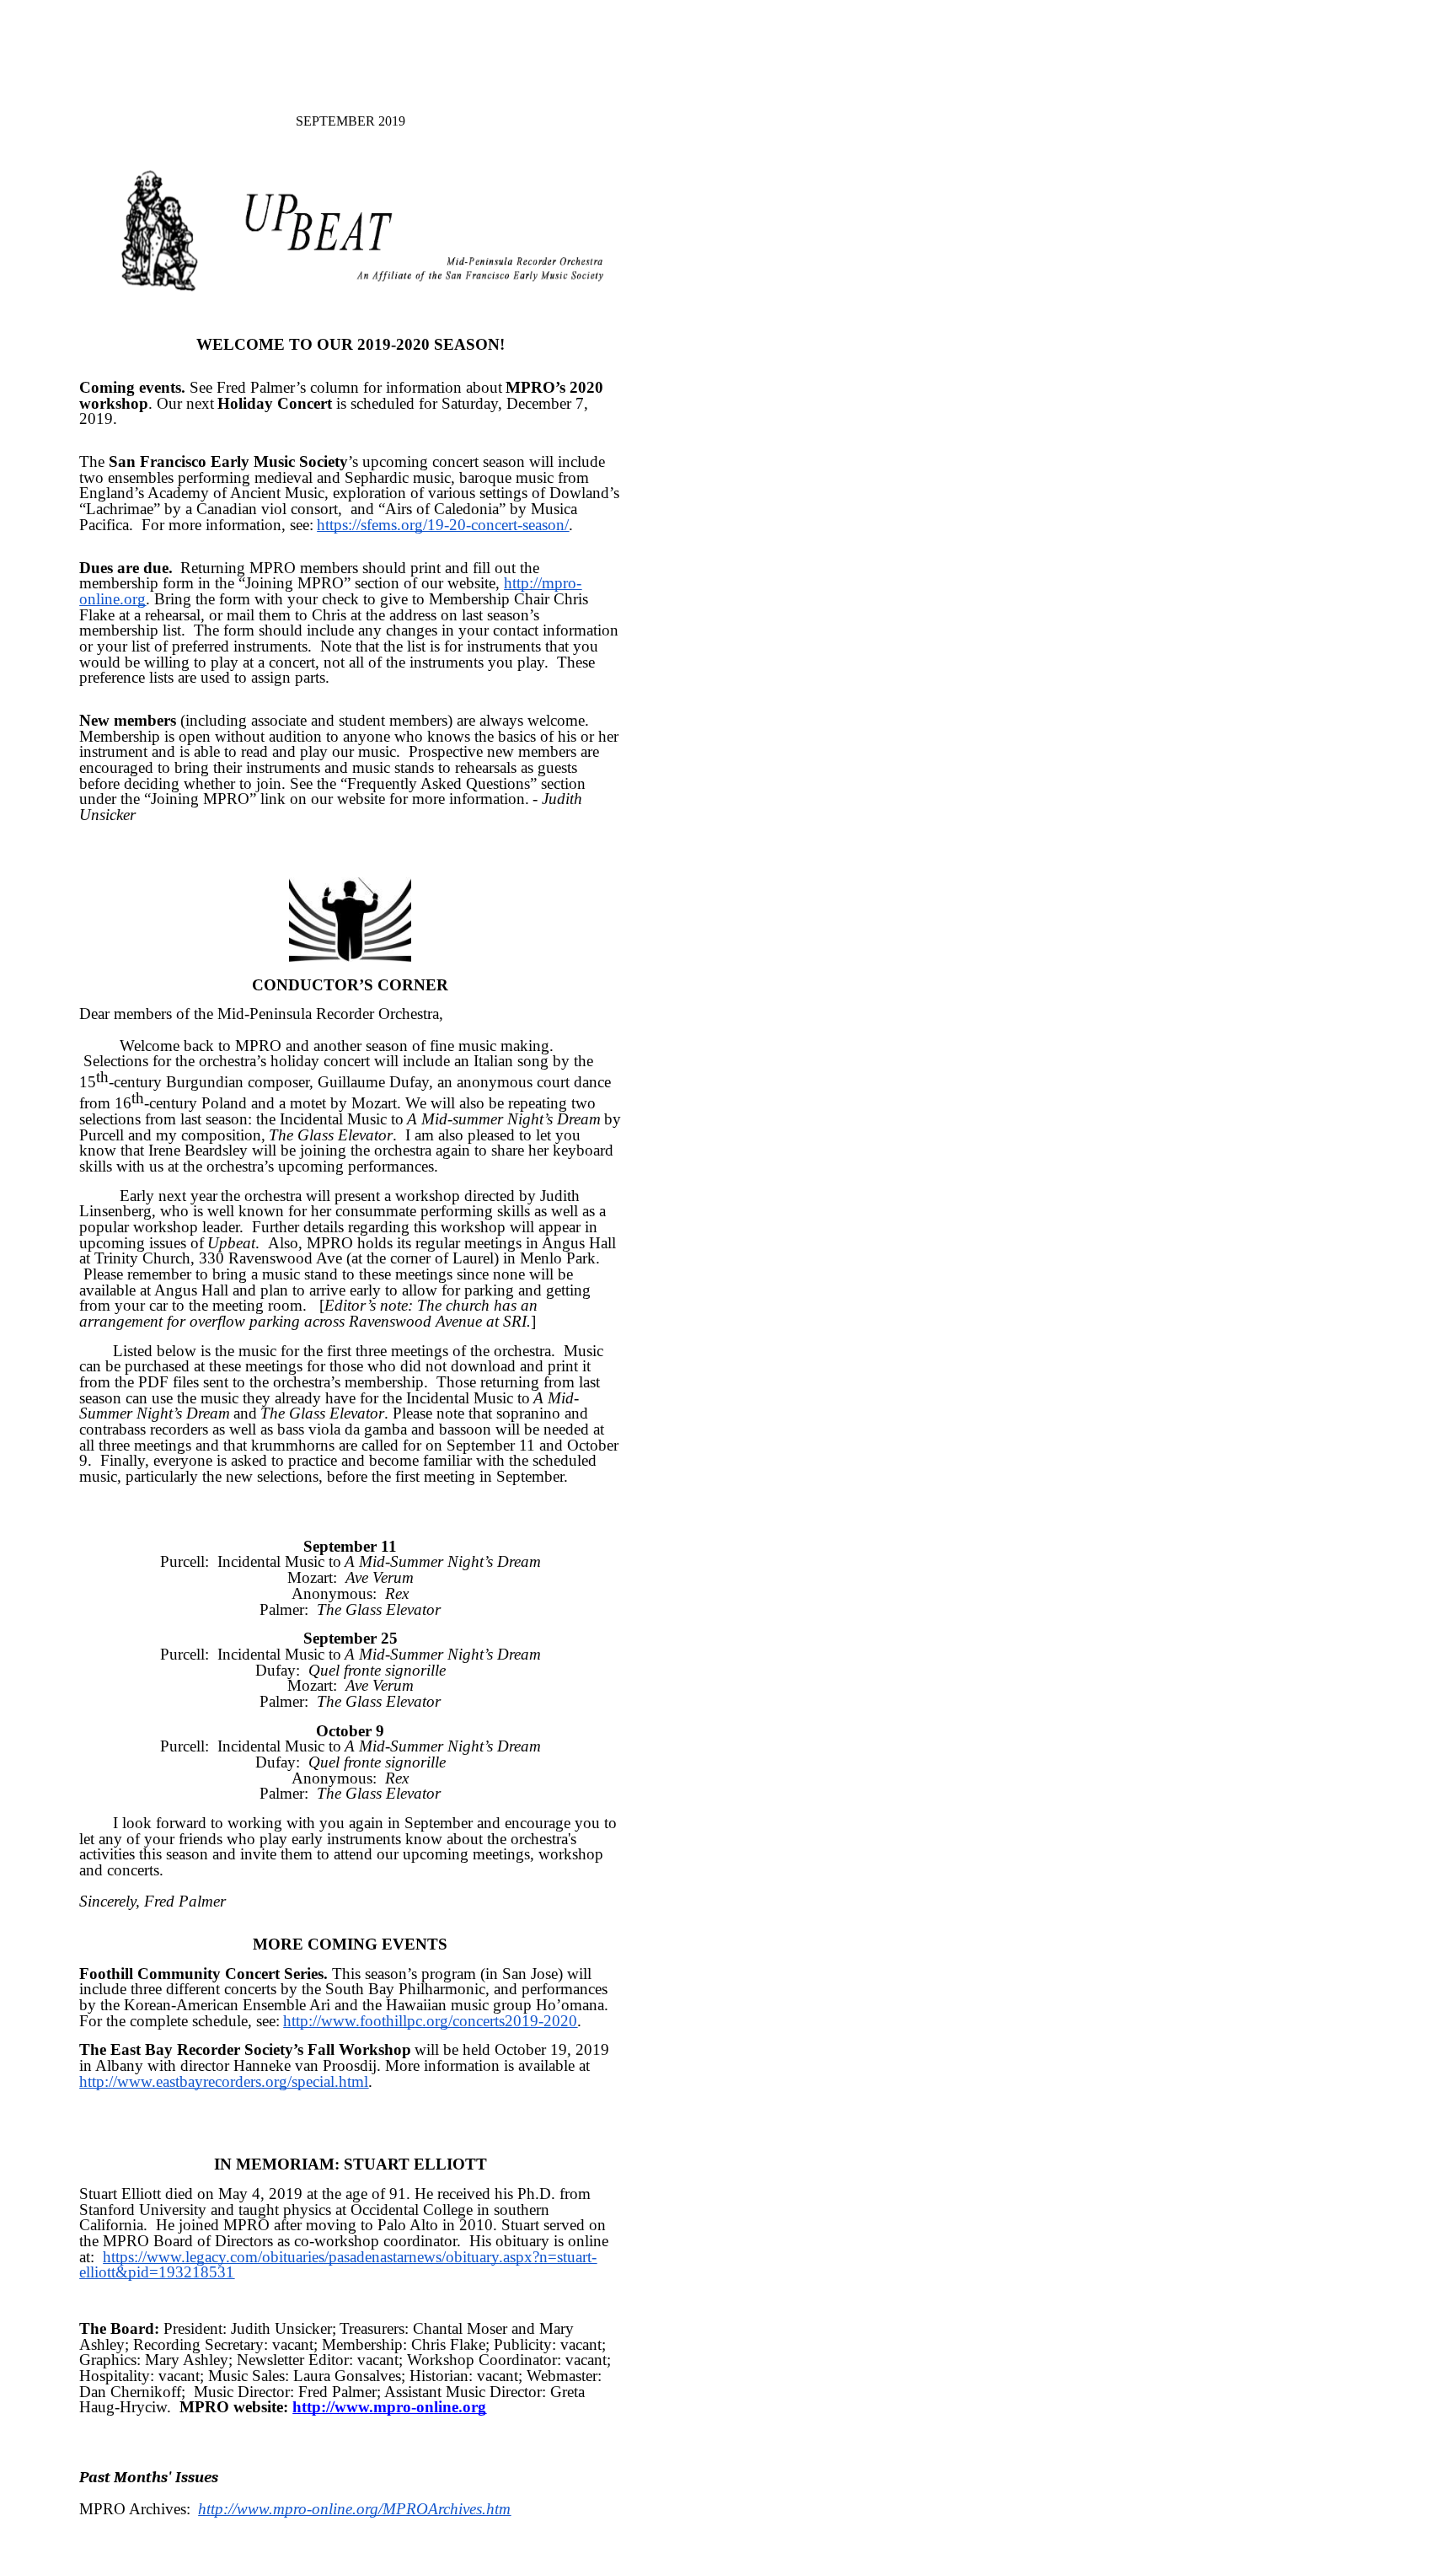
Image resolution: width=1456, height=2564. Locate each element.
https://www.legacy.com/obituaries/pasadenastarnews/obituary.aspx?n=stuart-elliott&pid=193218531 (338, 2265)
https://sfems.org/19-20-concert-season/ (443, 525)
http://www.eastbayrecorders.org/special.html (224, 2081)
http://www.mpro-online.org (389, 2407)
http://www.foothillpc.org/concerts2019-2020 (430, 2021)
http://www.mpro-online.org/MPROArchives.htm (354, 2509)
